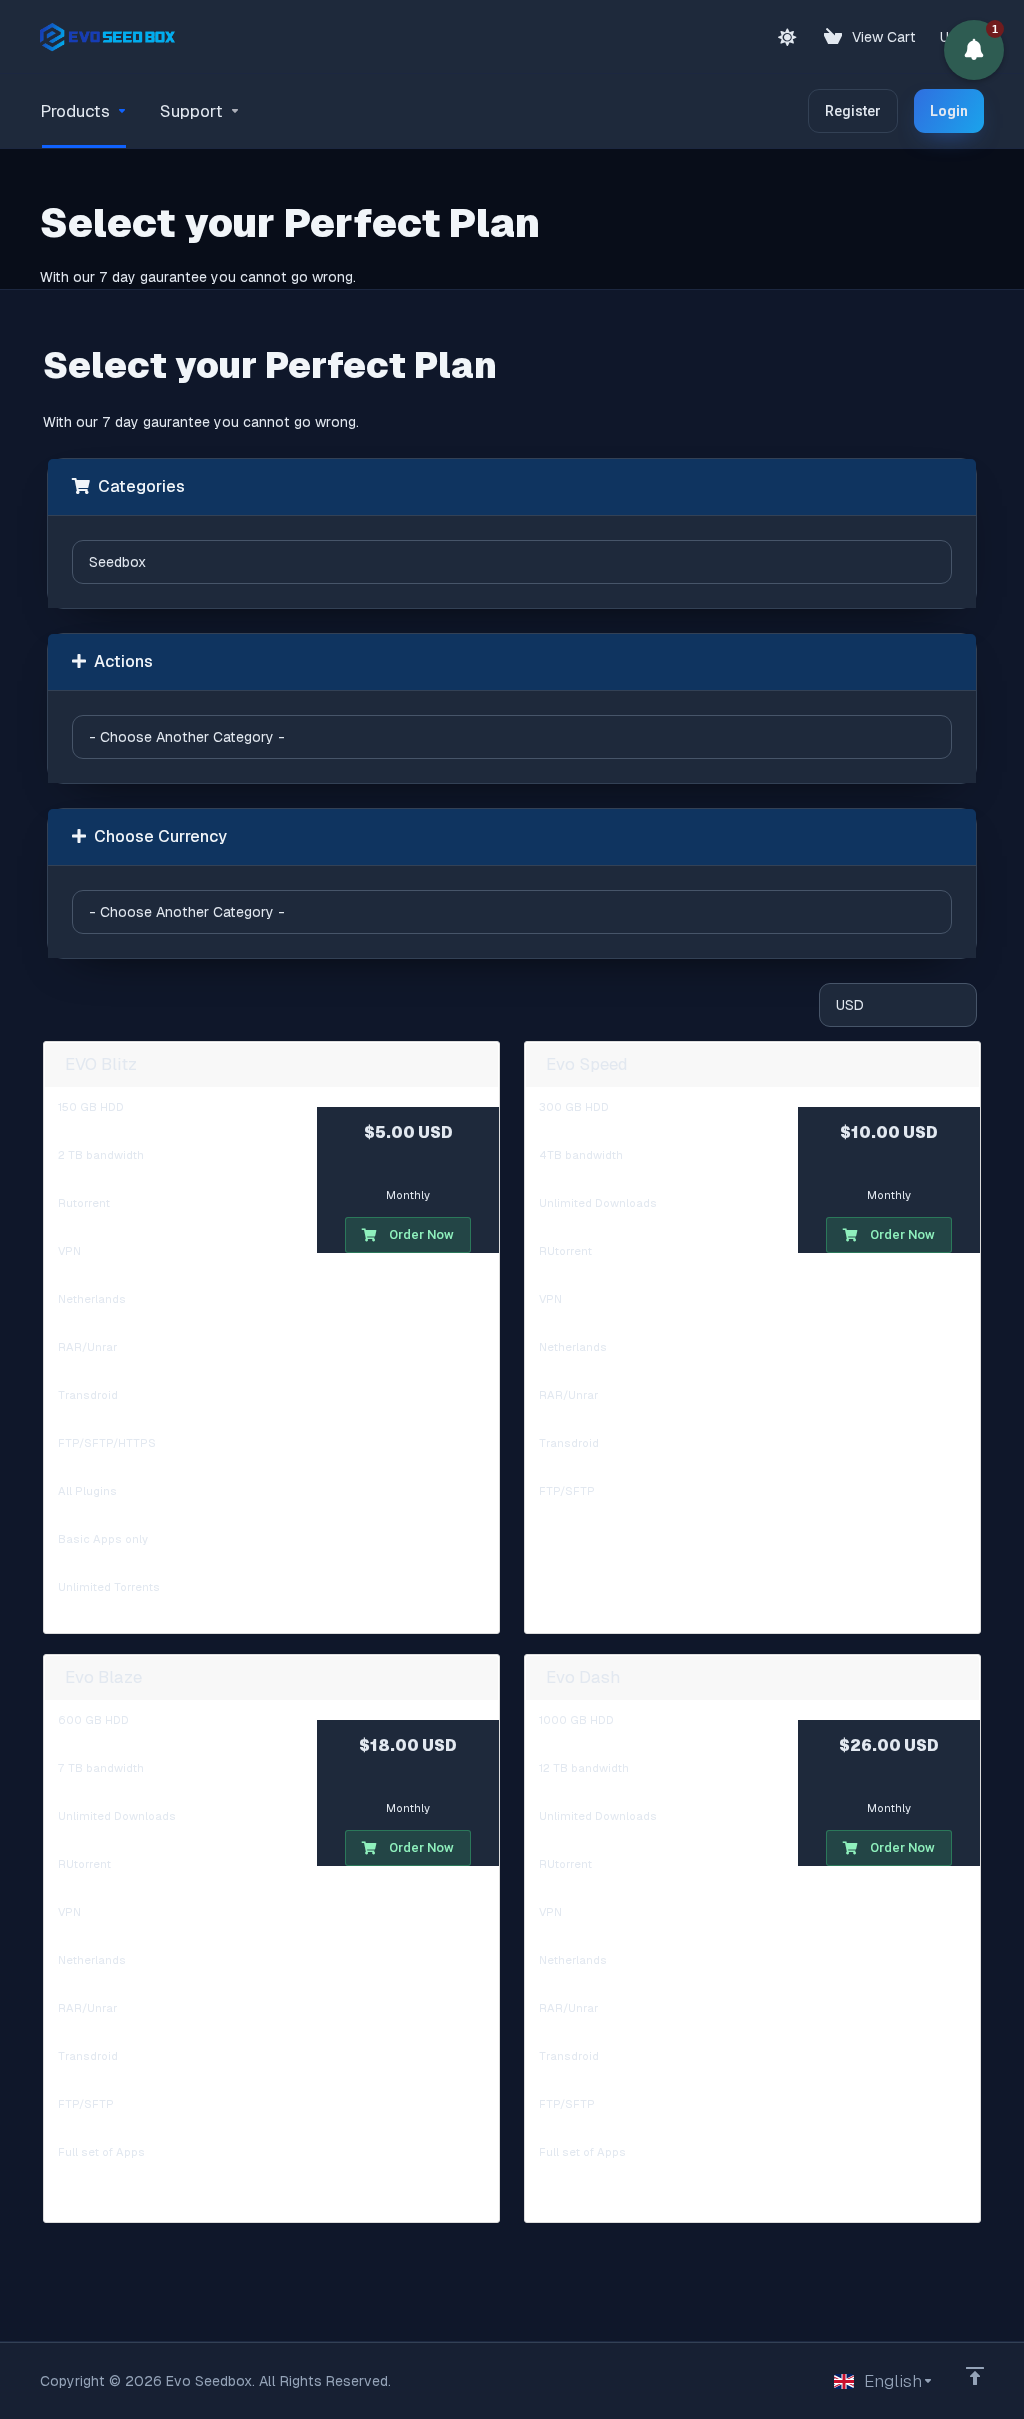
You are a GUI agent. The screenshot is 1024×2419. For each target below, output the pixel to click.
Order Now (421, 1234)
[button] (974, 50)
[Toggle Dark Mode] (787, 37)
